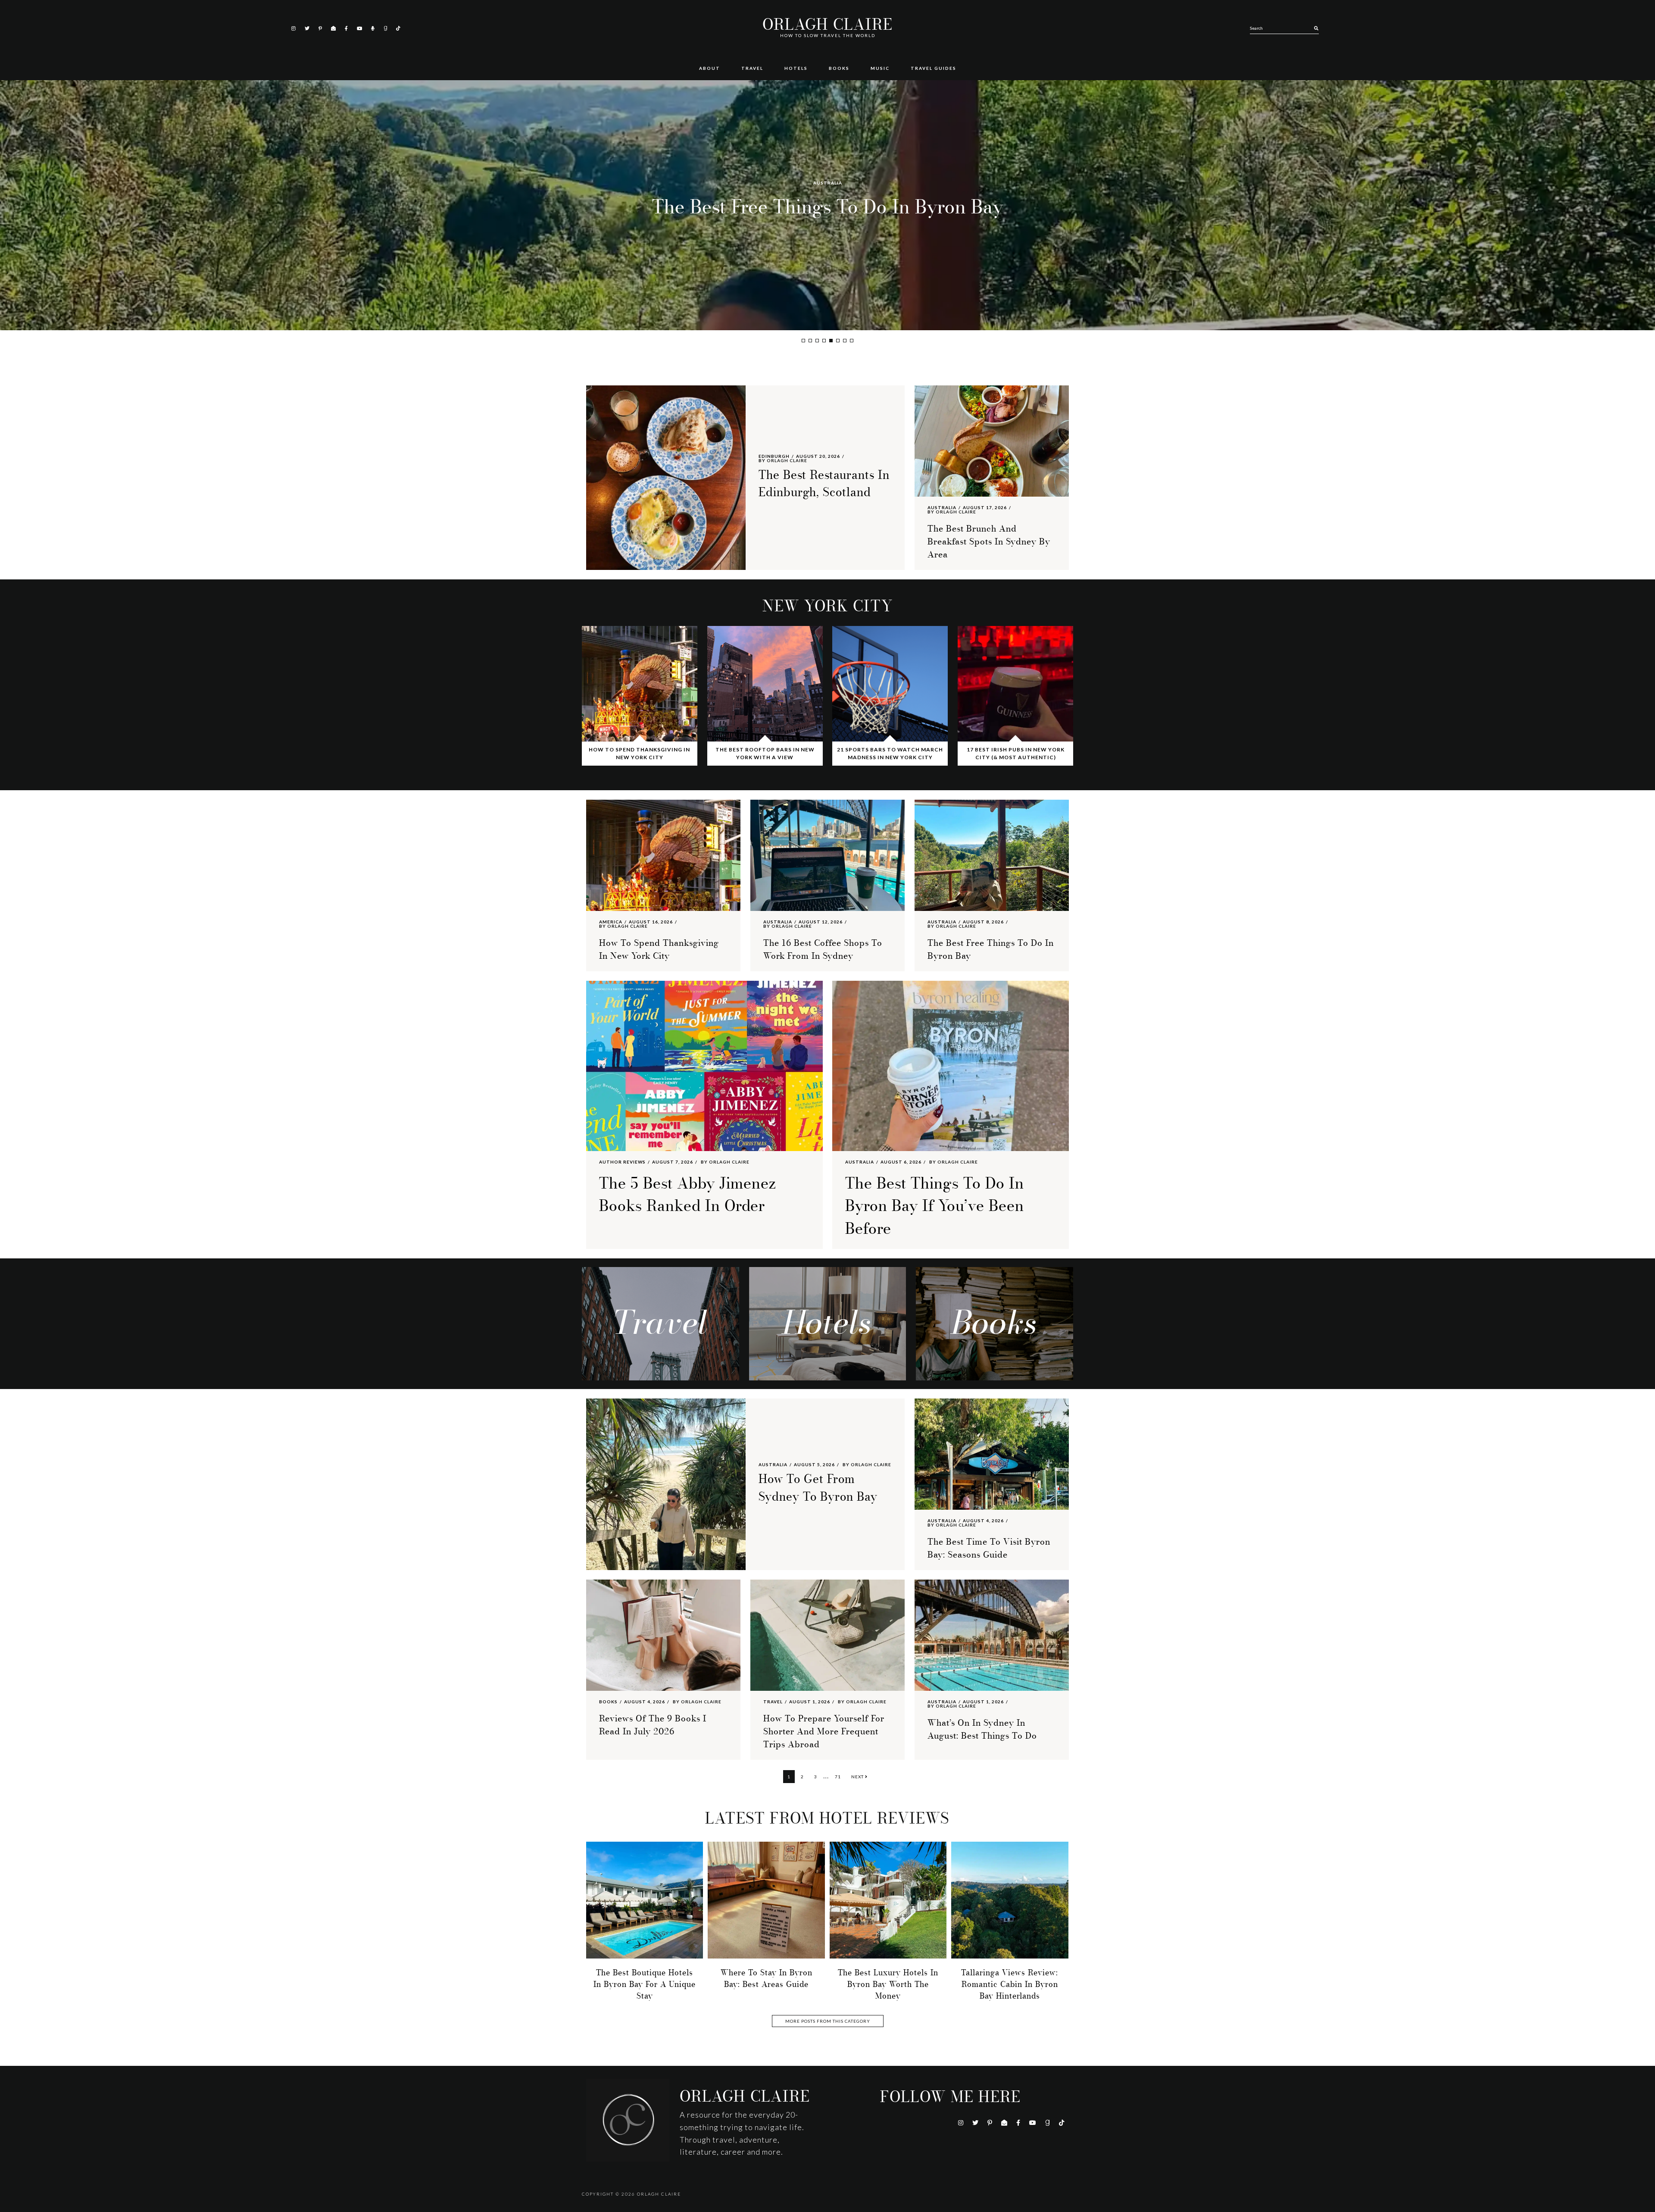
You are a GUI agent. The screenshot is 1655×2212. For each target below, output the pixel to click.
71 (840, 1776)
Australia (828, 169)
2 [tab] (810, 341)
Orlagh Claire (827, 25)
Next (858, 1777)
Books (608, 1702)
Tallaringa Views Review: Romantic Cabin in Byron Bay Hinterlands (1010, 1984)
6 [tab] (838, 341)
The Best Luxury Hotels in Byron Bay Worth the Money (888, 1984)
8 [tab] (852, 341)
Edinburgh (774, 456)
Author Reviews (622, 1162)
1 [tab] (803, 341)
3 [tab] (817, 341)
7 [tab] (845, 341)
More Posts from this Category (828, 2021)
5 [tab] (831, 341)
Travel (773, 1702)
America (611, 922)
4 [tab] (824, 341)
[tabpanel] (827, 205)
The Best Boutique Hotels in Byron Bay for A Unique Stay (645, 1984)
